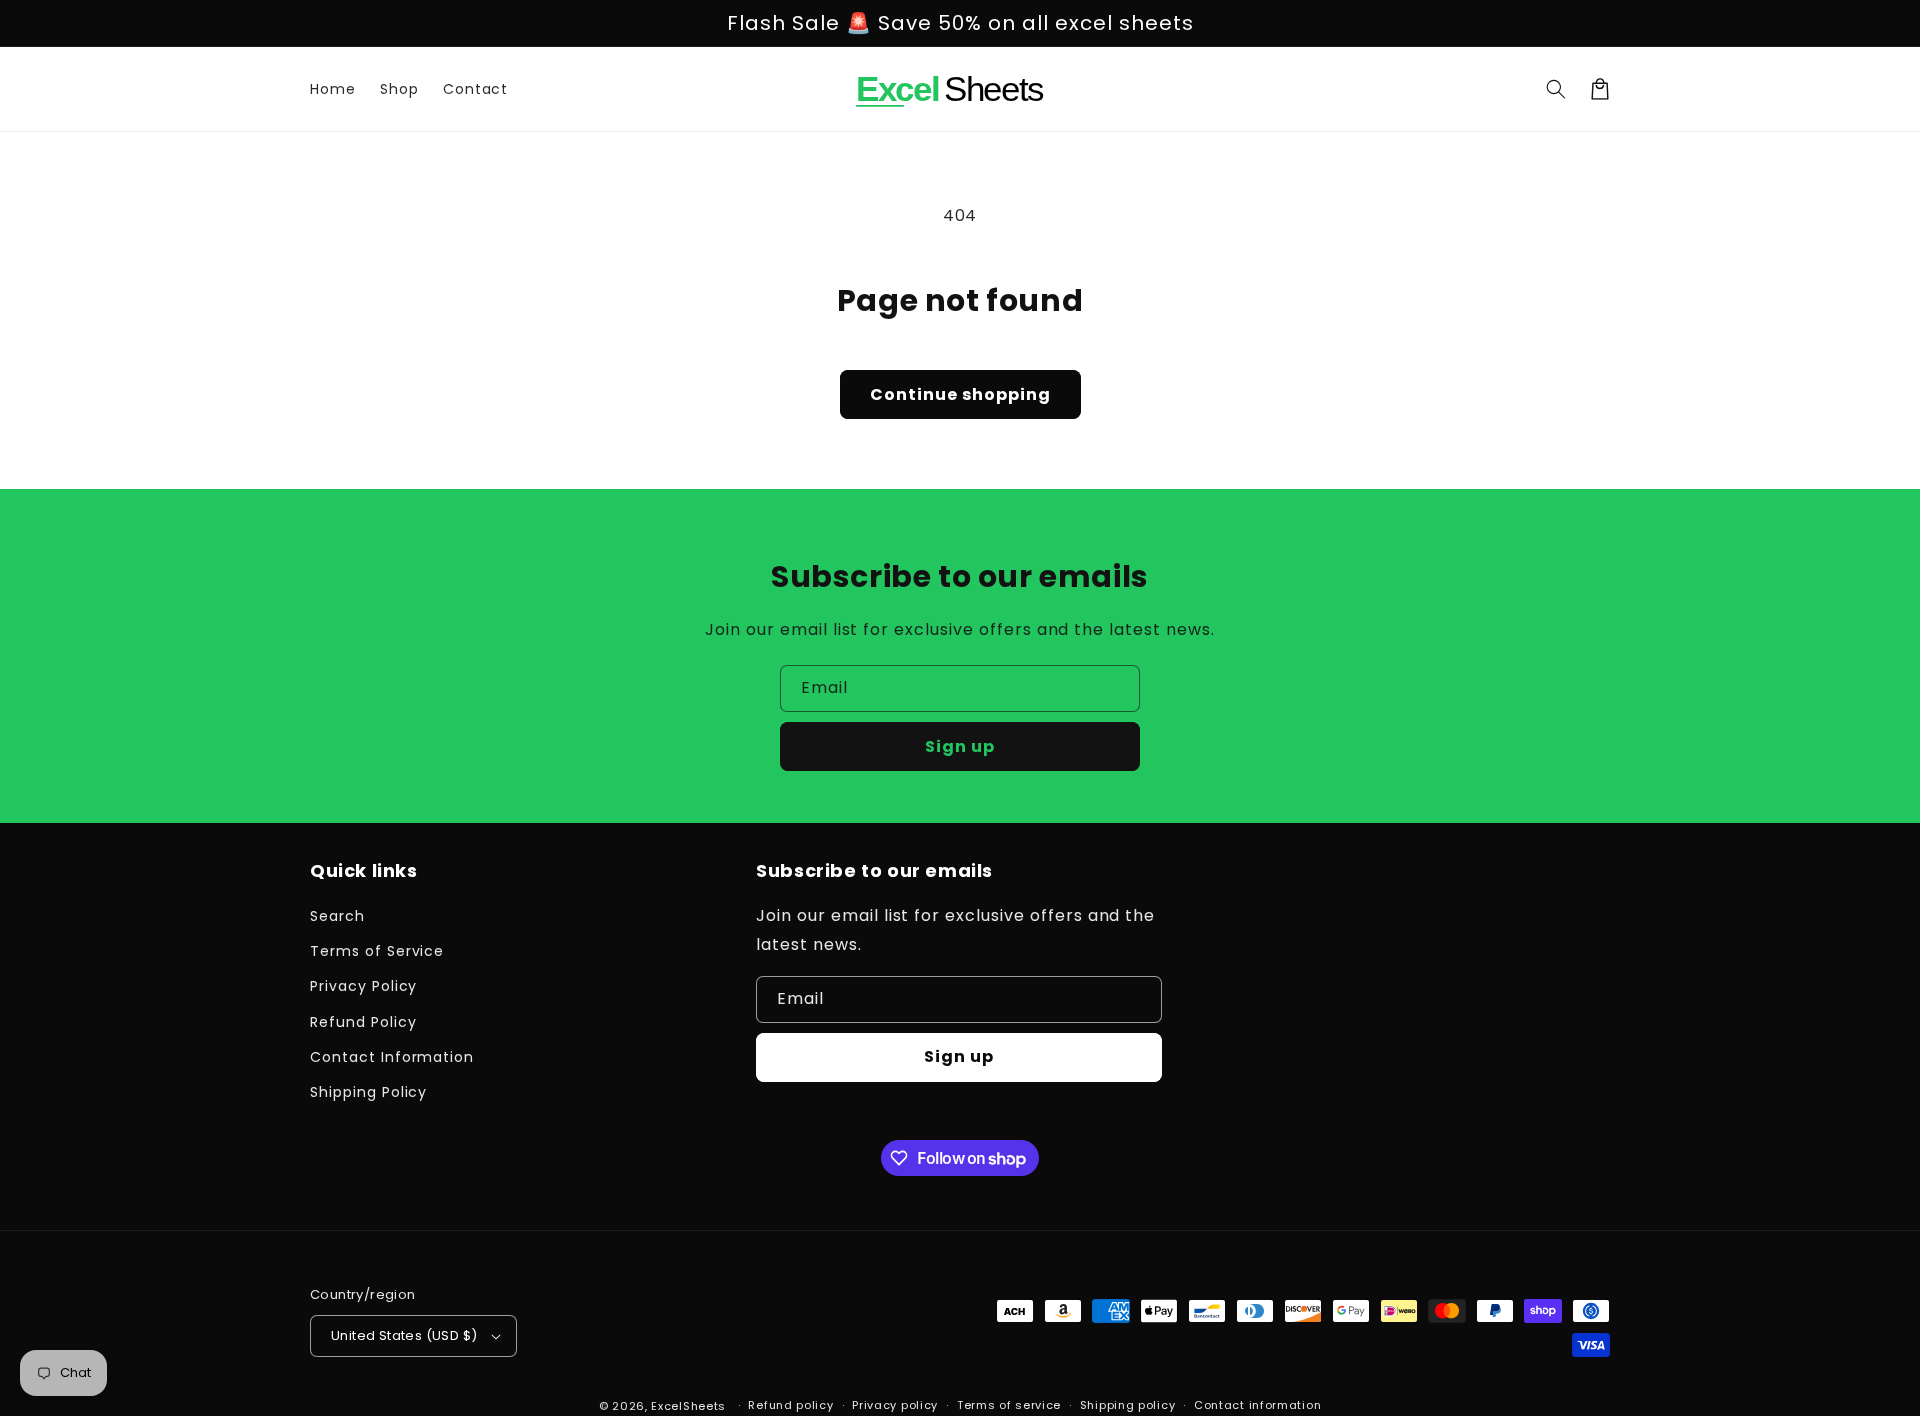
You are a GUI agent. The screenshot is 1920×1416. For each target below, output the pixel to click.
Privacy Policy (363, 986)
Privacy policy (895, 1405)
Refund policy (790, 1405)
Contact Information (392, 1057)
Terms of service (1009, 1405)
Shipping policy (1128, 1405)
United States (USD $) (404, 1335)
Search (337, 916)
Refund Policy (363, 1022)
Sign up (960, 746)
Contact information (1257, 1405)
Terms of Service (377, 951)
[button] (1556, 89)
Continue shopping (960, 394)
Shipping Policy (368, 1092)
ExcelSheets (688, 1406)
